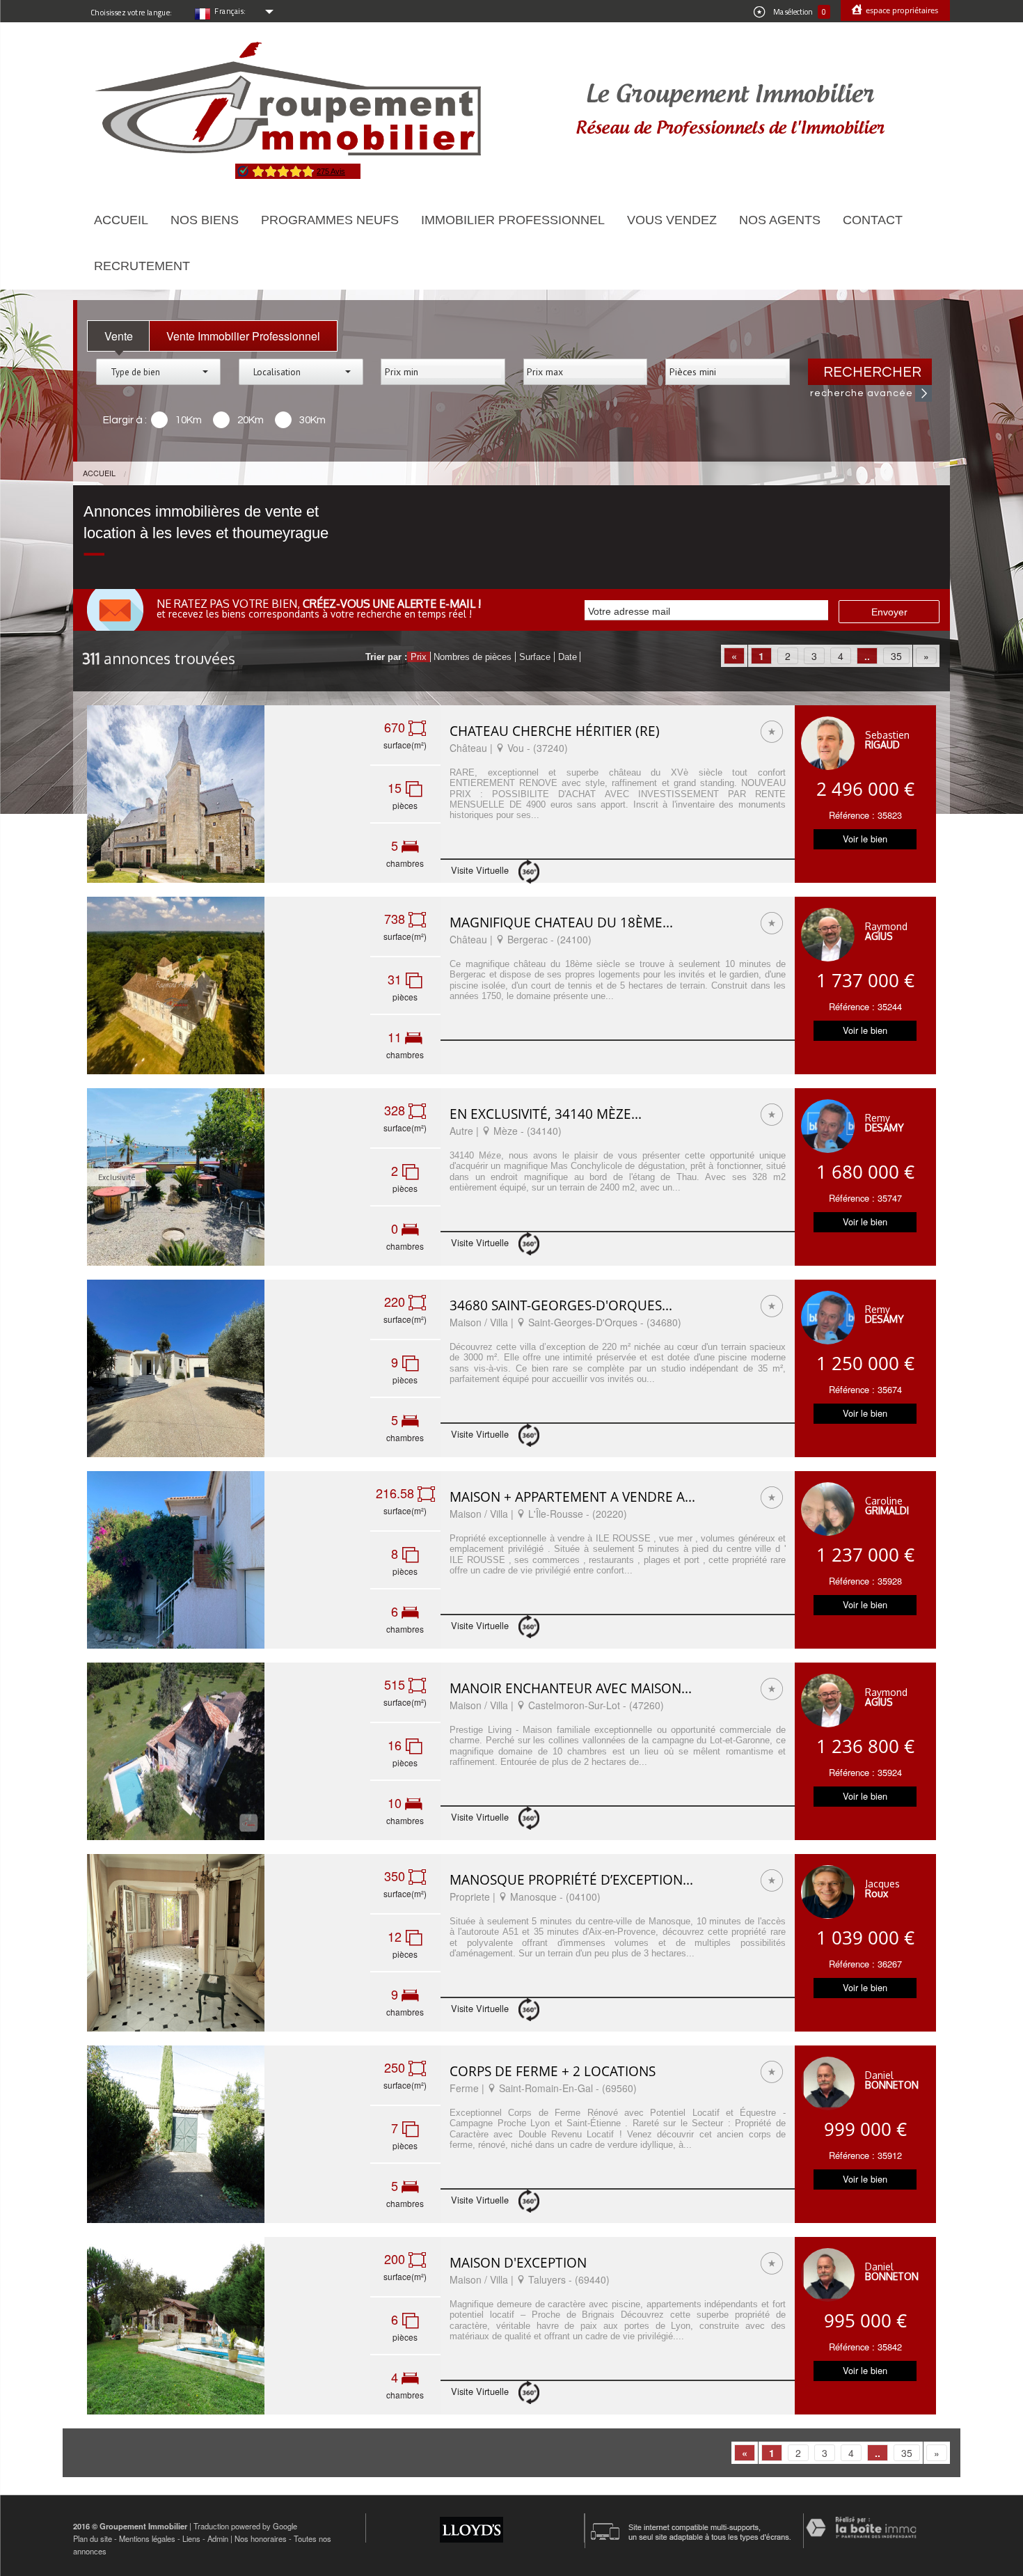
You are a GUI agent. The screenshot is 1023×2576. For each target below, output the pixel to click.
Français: (230, 11)
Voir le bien (865, 839)
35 (896, 656)
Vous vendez (672, 220)
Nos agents (780, 220)
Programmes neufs (330, 220)
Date (568, 657)
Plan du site (93, 2538)
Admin (218, 2538)
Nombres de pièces (473, 657)
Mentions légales (147, 2538)
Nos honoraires (261, 2538)
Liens (191, 2538)
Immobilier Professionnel (513, 220)
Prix (419, 657)
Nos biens (205, 220)
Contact (873, 220)
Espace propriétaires (901, 10)
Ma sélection (799, 12)
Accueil (121, 220)
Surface (535, 657)
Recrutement (142, 266)
